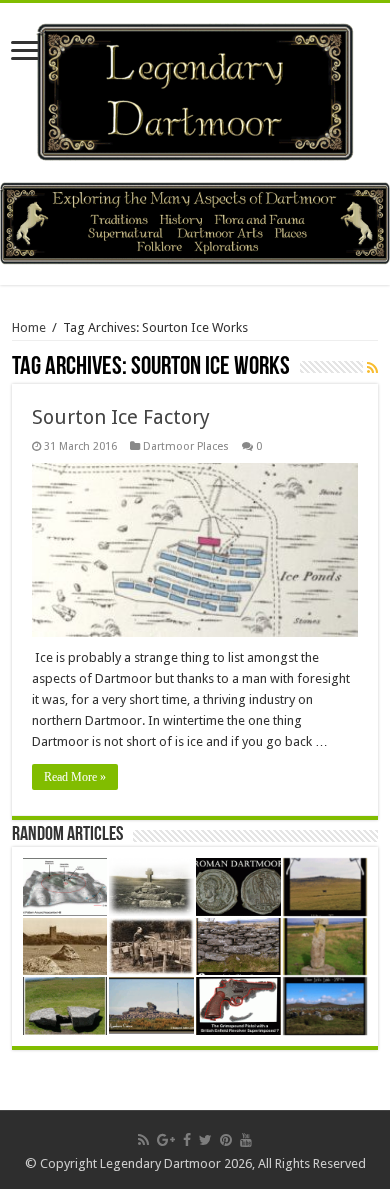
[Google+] (166, 1140)
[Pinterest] (226, 1140)
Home (29, 327)
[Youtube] (246, 1140)
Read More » (75, 777)
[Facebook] (187, 1140)
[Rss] (143, 1140)
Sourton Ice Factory (121, 417)
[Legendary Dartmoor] (195, 89)
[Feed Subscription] (372, 368)
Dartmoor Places (186, 446)
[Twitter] (205, 1140)
